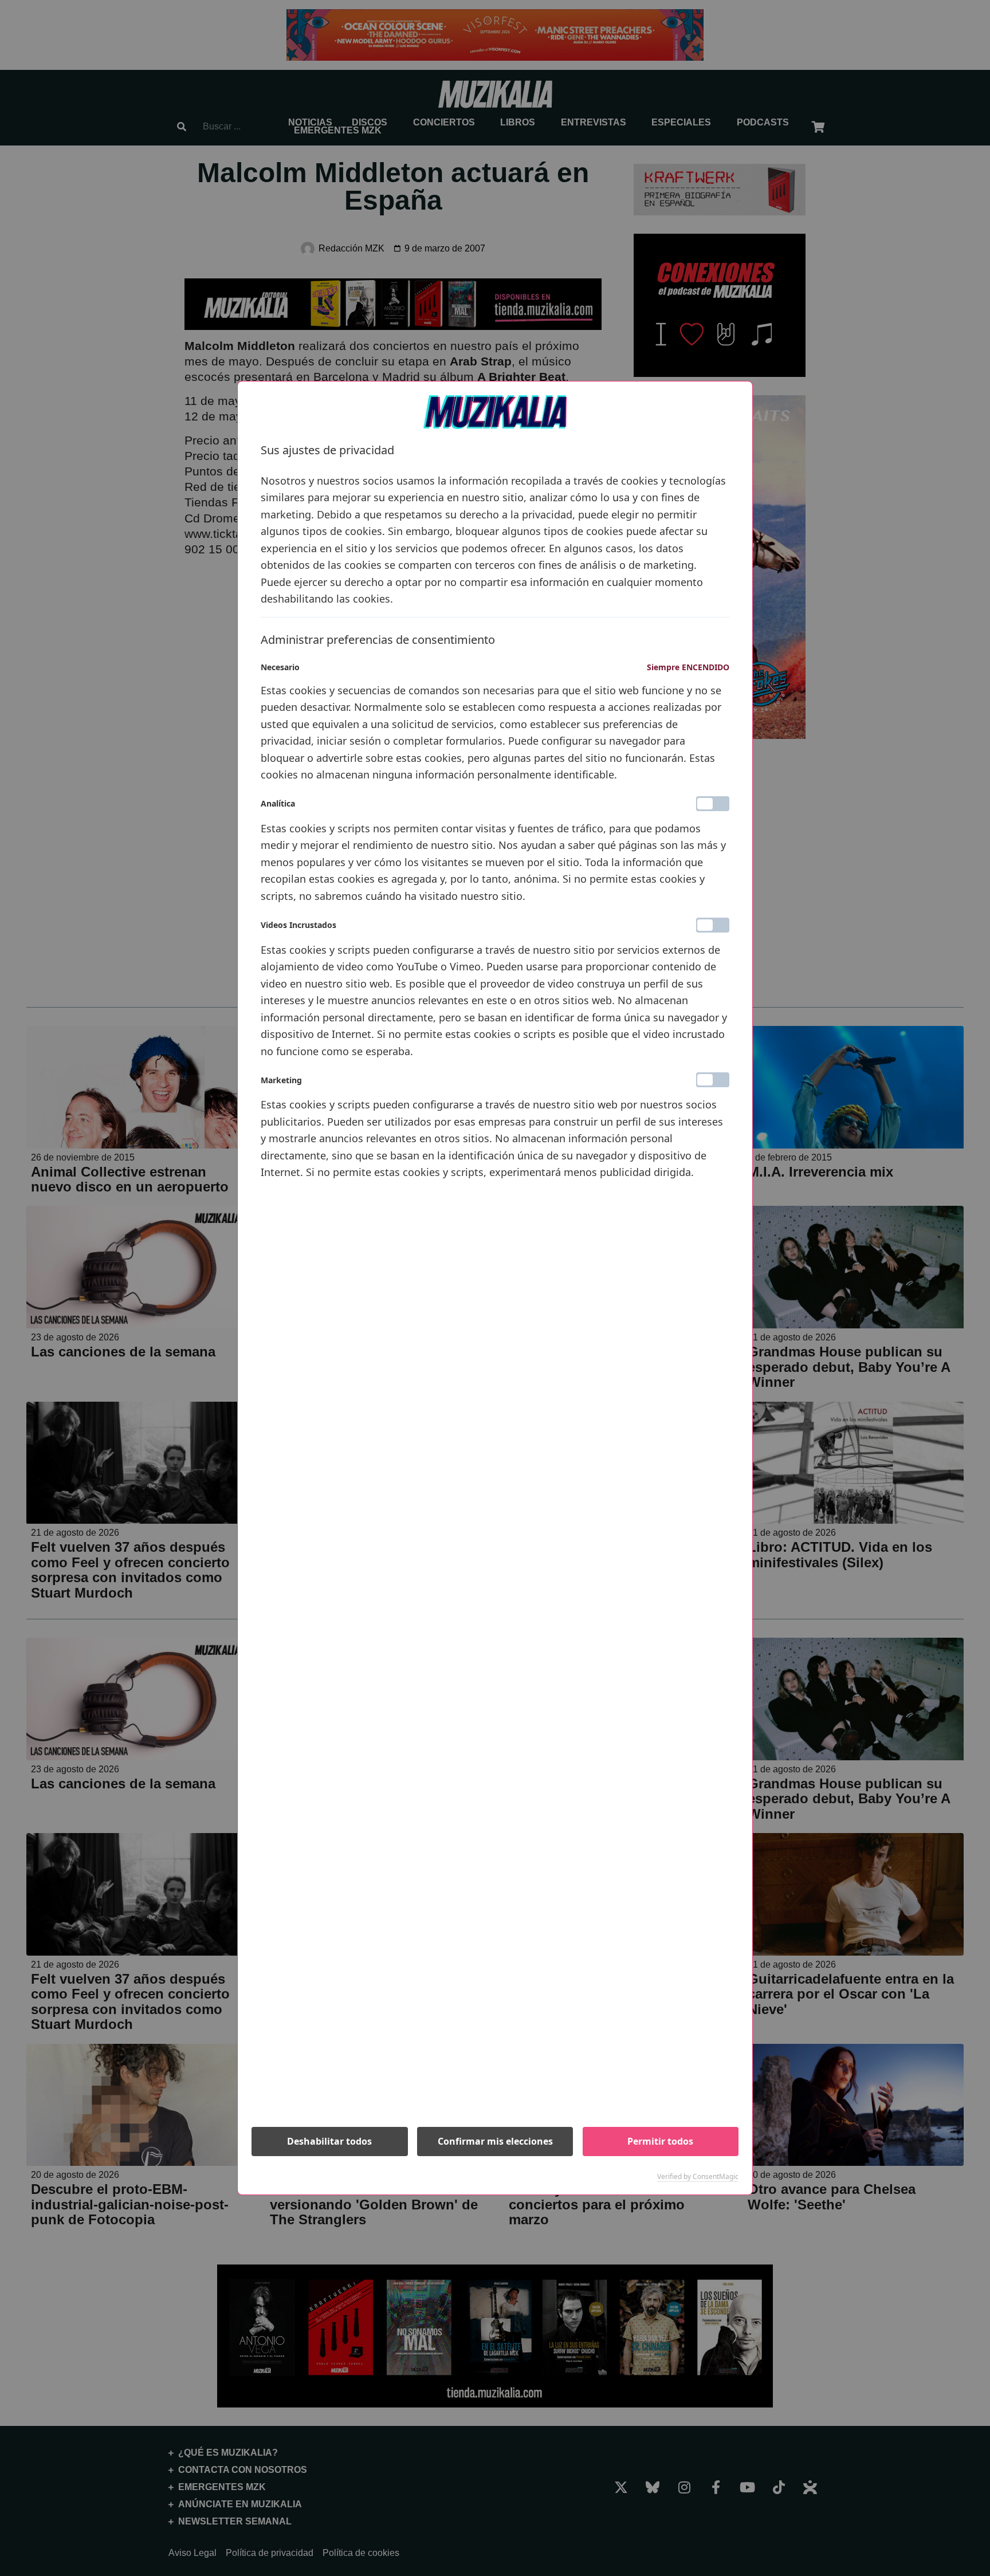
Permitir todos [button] (660, 2141)
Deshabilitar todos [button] (329, 2141)
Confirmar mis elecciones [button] (495, 2141)
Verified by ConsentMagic (698, 2177)
